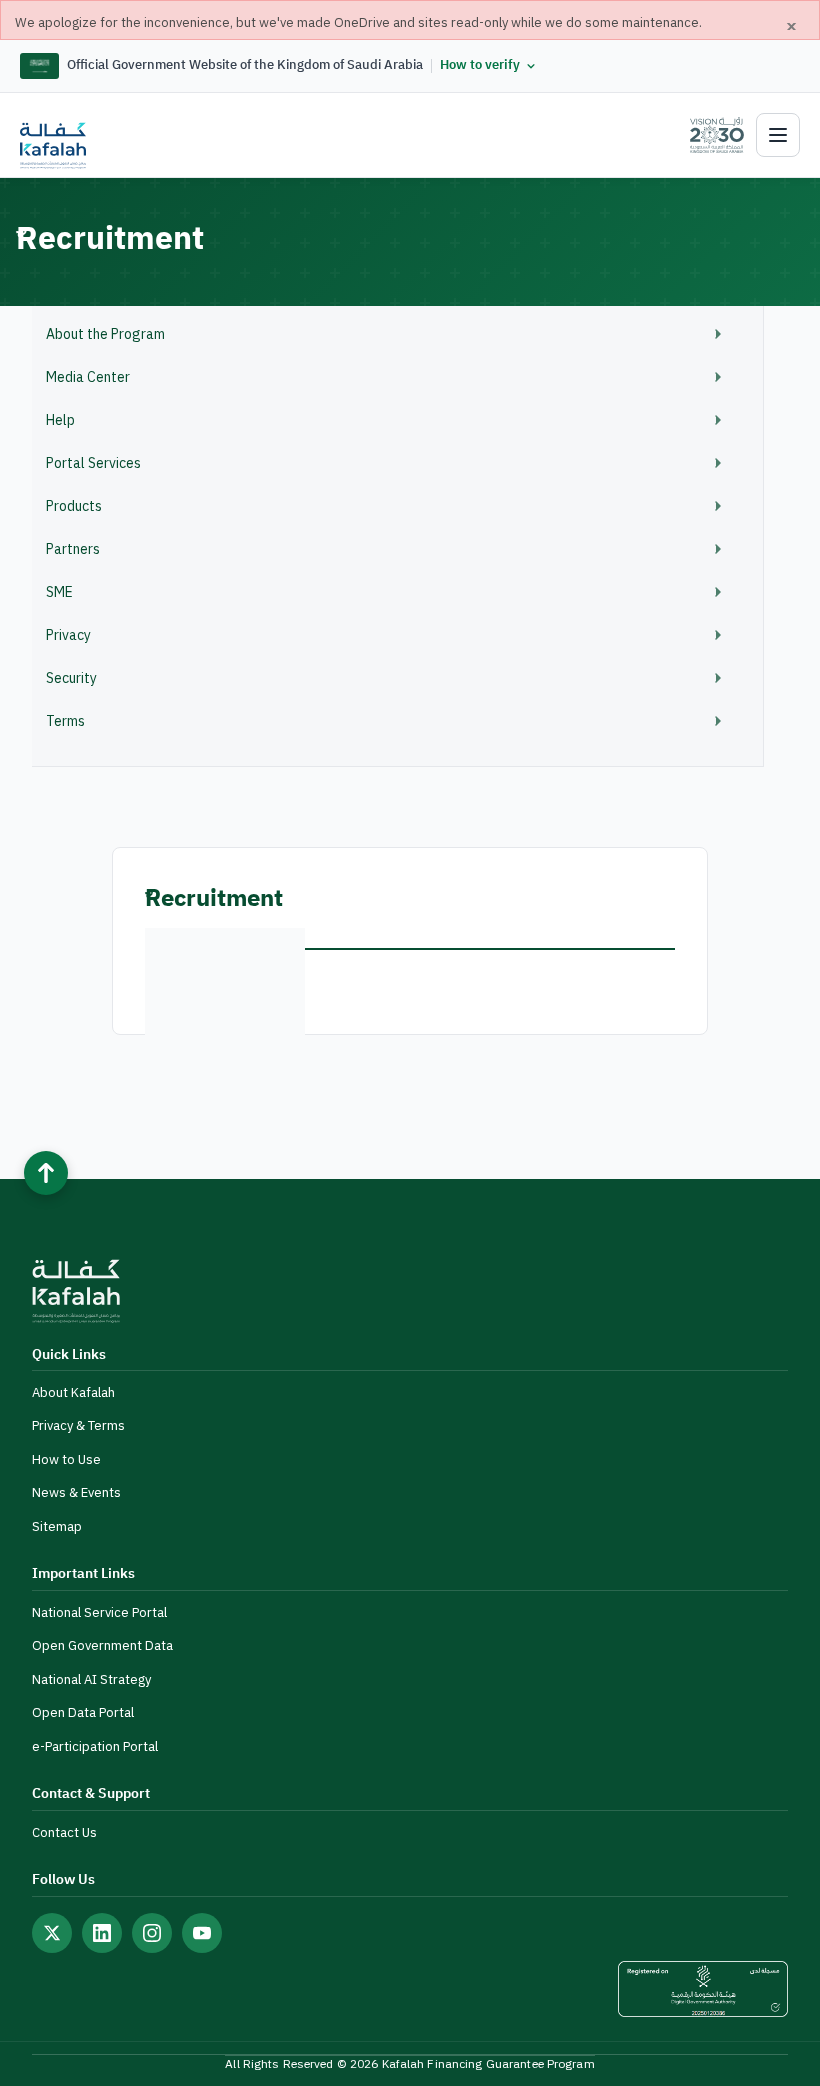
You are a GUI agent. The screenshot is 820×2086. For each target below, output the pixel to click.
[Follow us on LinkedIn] (102, 1933)
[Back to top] (46, 1173)
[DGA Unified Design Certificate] (703, 1989)
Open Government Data (102, 1645)
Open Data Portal (83, 1712)
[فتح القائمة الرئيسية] (778, 135)
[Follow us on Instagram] (152, 1933)
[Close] (792, 26)
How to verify (480, 65)
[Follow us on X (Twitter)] (52, 1933)
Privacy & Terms (78, 1425)
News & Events (76, 1492)
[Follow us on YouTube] (202, 1933)
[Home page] (53, 146)
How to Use (66, 1459)
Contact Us (64, 1832)
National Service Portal (99, 1612)
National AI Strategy (91, 1679)
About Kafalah (73, 1392)
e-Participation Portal (95, 1746)
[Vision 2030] (708, 135)
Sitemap (57, 1526)
